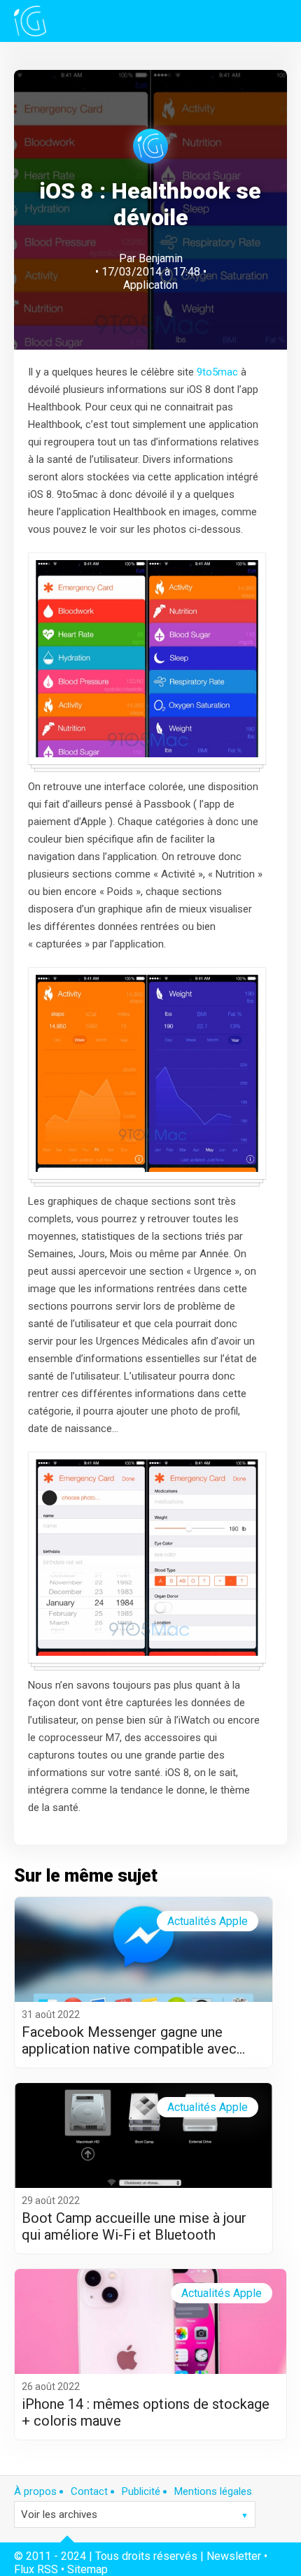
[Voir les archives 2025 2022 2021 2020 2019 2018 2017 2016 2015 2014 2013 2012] (135, 2514)
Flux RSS (36, 2569)
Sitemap (87, 2569)
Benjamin (161, 258)
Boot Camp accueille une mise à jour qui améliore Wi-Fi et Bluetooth (134, 2226)
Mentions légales (213, 2491)
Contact (89, 2491)
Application (150, 285)
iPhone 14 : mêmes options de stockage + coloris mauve (146, 2412)
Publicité (141, 2491)
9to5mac (217, 372)
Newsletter (234, 2556)
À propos (35, 2491)
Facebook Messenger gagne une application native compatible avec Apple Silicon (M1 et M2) (129, 2040)
